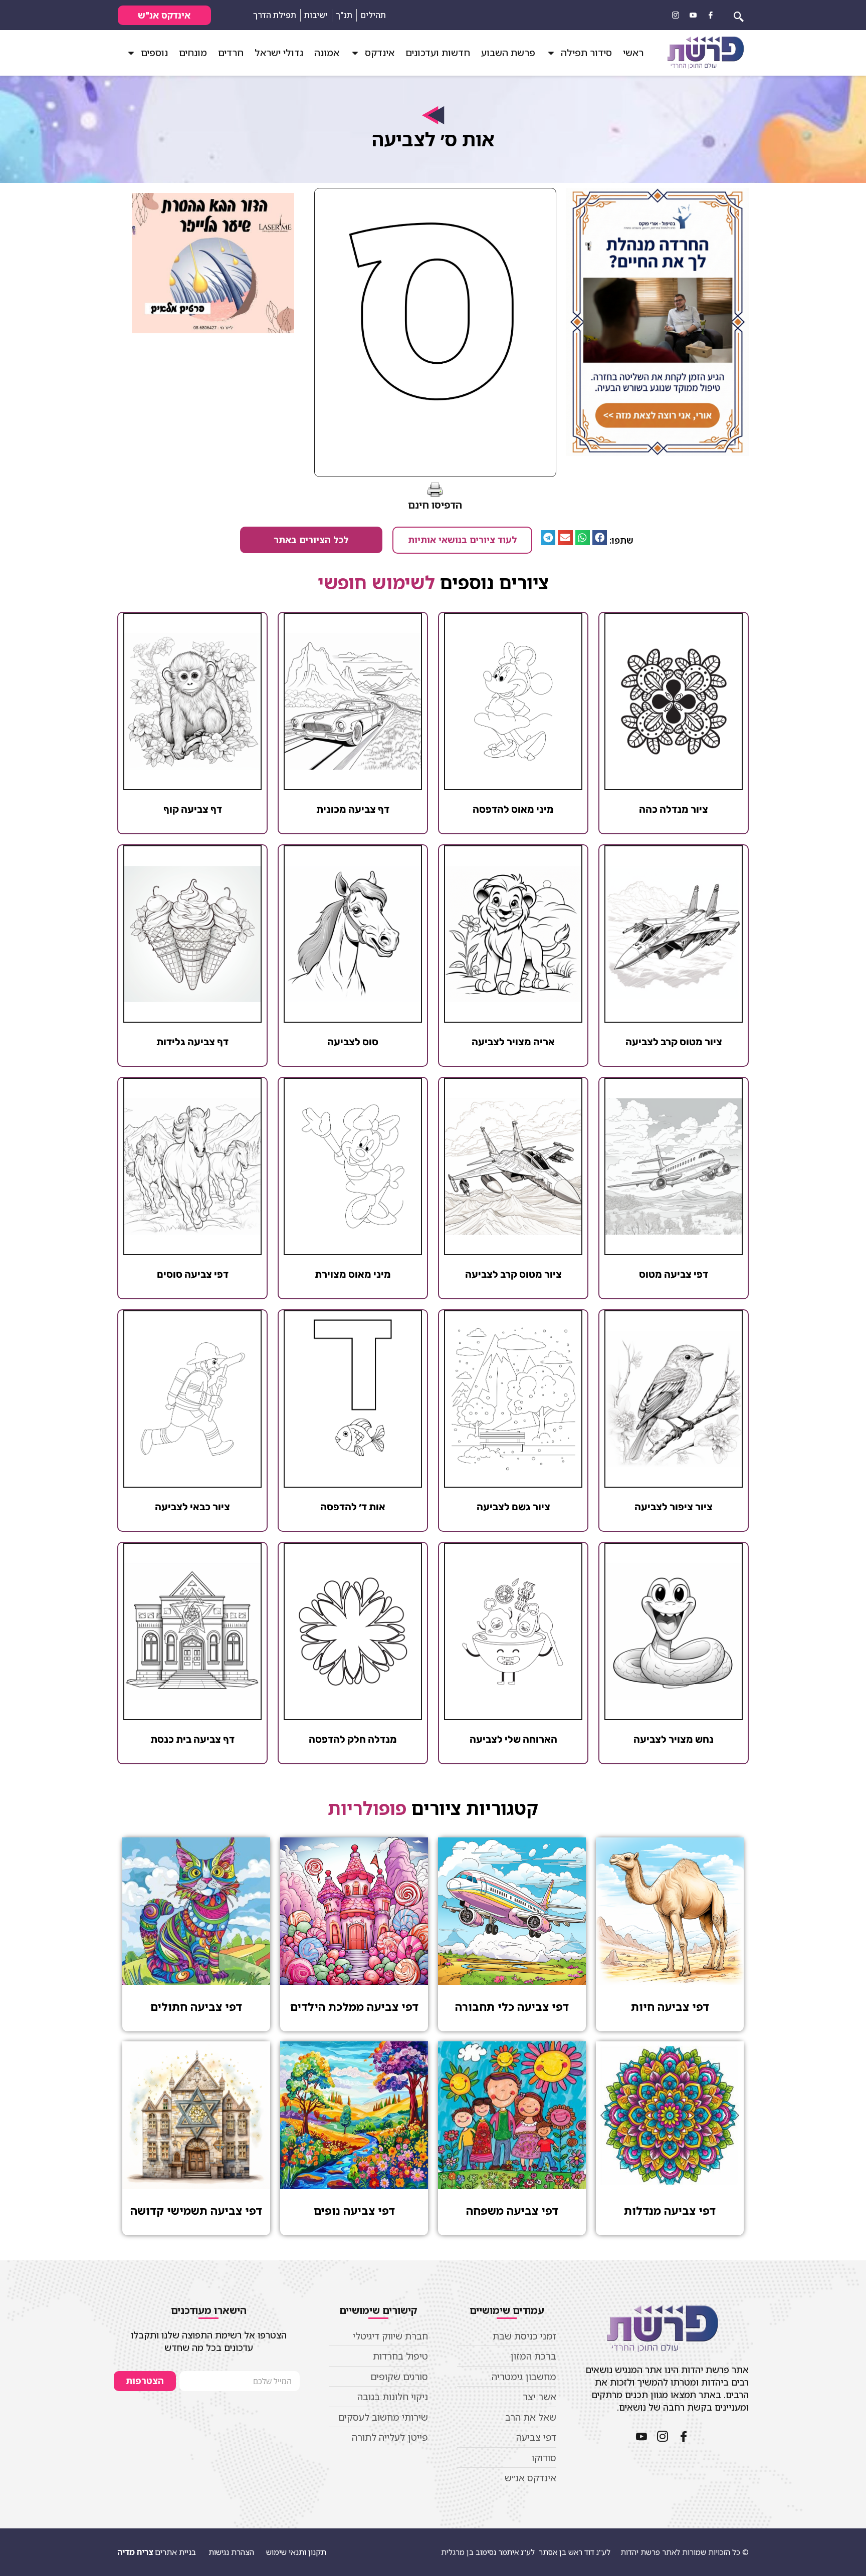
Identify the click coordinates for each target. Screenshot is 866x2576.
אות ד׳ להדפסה (353, 1507)
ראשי (633, 53)
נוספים (154, 53)
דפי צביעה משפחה (512, 2210)
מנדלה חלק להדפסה (353, 1739)
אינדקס (380, 53)
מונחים (193, 53)
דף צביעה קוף (193, 809)
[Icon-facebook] (711, 15)
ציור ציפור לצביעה (674, 1507)
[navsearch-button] (739, 15)
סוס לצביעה (353, 1042)
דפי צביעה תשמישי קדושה (196, 2210)
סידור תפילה (586, 53)
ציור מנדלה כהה (674, 809)
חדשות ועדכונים (438, 53)
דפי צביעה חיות (670, 2007)
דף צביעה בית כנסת (192, 1739)
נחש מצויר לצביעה (674, 1739)
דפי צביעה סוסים (193, 1274)
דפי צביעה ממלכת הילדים (354, 2007)
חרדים (231, 53)
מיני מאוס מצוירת (353, 1274)
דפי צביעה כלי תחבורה (512, 2007)
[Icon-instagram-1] (676, 15)
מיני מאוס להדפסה (513, 809)
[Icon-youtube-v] (693, 15)
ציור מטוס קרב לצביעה (674, 1042)
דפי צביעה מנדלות (670, 2210)
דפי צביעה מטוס (674, 1274)
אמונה (327, 53)
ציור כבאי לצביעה (192, 1507)
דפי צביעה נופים (354, 2210)
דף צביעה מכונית (353, 809)
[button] (600, 537)
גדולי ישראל (279, 53)
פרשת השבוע (508, 53)
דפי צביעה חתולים (196, 2007)
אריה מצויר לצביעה (513, 1042)
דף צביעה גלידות (192, 1042)
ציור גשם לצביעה (513, 1507)
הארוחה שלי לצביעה (513, 1739)
